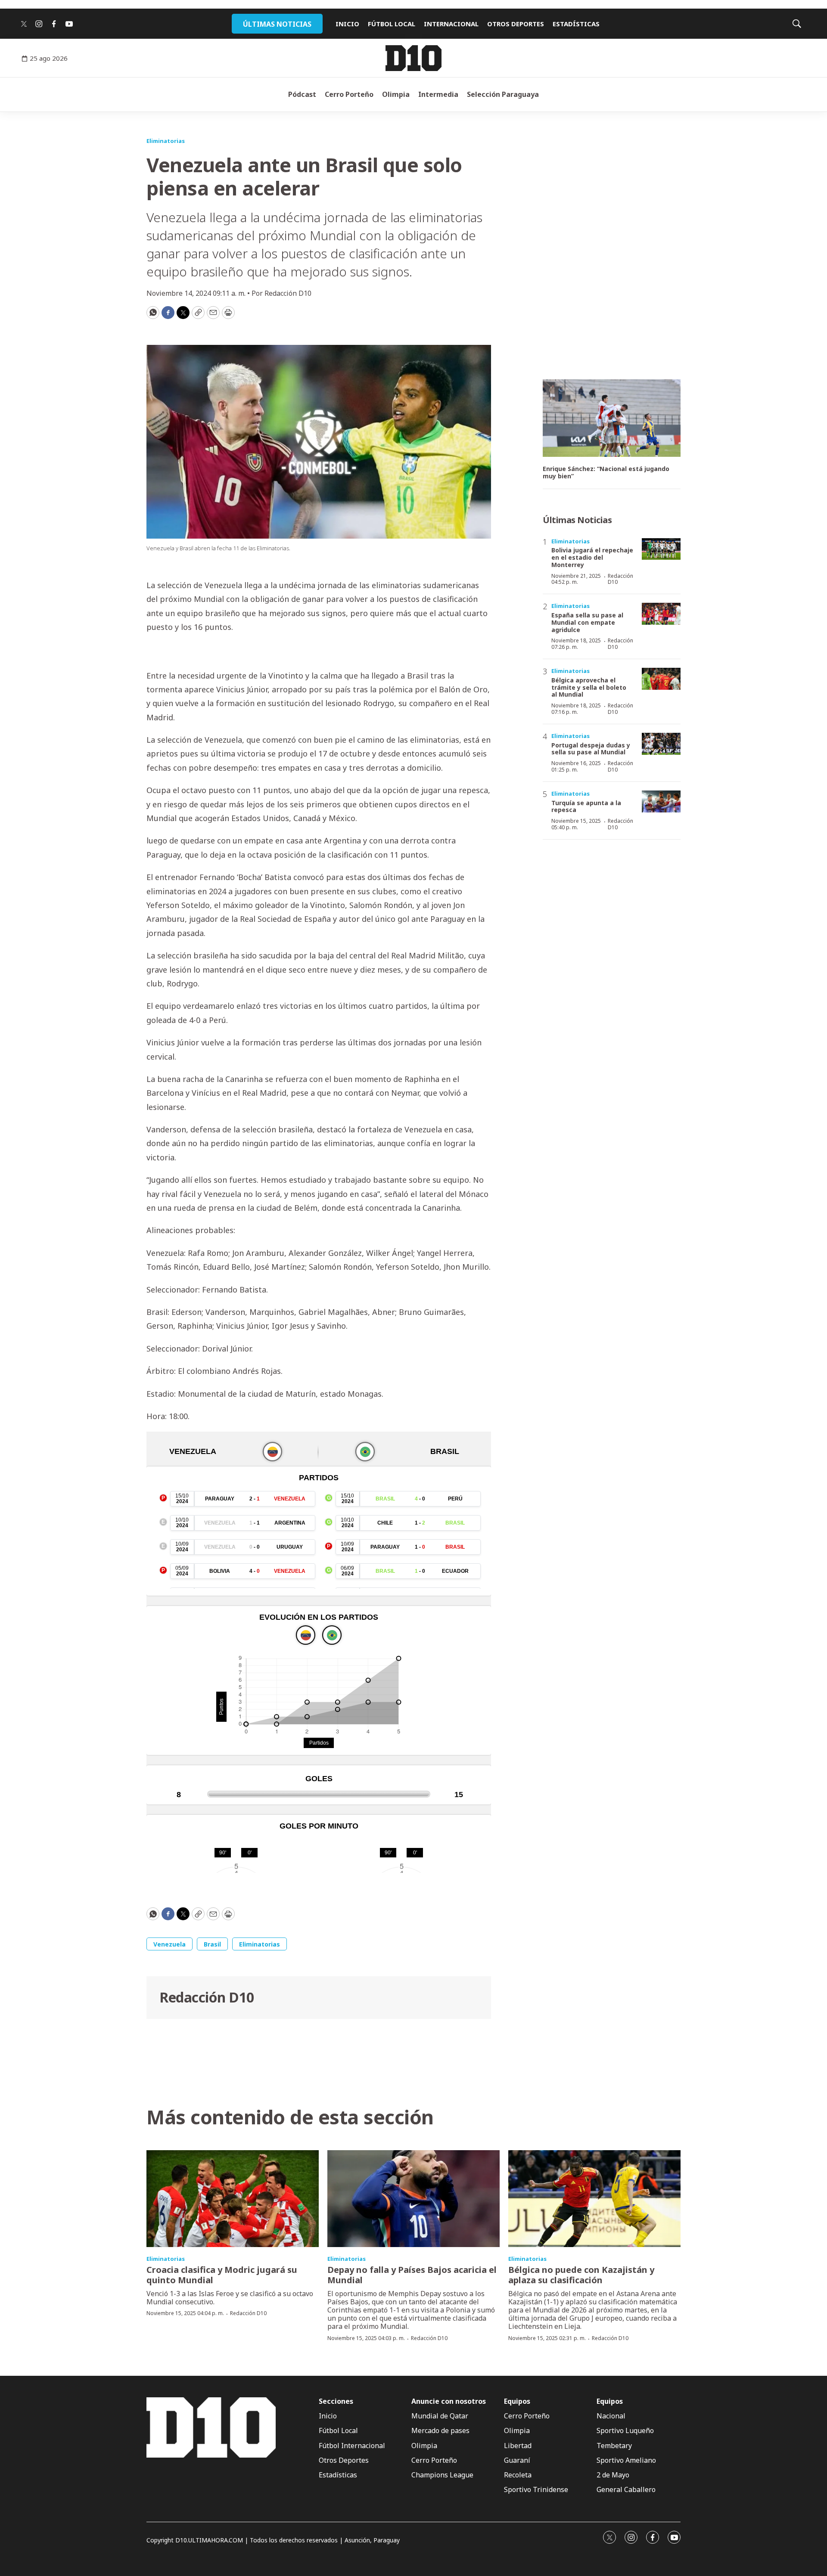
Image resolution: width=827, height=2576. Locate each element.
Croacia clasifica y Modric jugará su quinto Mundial (222, 2275)
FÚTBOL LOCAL (392, 24)
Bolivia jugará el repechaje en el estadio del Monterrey (592, 557)
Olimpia (396, 94)
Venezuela (169, 1944)
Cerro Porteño (349, 94)
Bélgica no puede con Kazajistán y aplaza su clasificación (581, 2275)
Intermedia (438, 94)
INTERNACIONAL (451, 24)
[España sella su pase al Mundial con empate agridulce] (661, 614)
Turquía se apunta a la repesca (586, 806)
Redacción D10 (207, 1997)
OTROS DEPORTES (516, 24)
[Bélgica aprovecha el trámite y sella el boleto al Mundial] (661, 679)
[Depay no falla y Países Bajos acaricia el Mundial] (413, 2199)
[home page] (413, 58)
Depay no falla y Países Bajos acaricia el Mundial (412, 2275)
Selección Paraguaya (503, 94)
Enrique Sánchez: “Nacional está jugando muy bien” (606, 473)
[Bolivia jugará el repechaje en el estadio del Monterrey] (661, 549)
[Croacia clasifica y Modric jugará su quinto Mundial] (233, 2199)
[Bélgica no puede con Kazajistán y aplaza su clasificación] (594, 2199)
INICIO (347, 24)
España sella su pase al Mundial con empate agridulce (587, 622)
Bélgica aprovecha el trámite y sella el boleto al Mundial (589, 687)
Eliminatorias (166, 141)
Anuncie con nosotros (449, 2401)
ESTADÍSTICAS (576, 24)
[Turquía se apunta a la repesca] (661, 801)
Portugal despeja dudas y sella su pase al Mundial (591, 749)
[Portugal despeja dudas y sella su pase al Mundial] (661, 744)
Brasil (212, 1944)
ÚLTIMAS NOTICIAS (277, 24)
